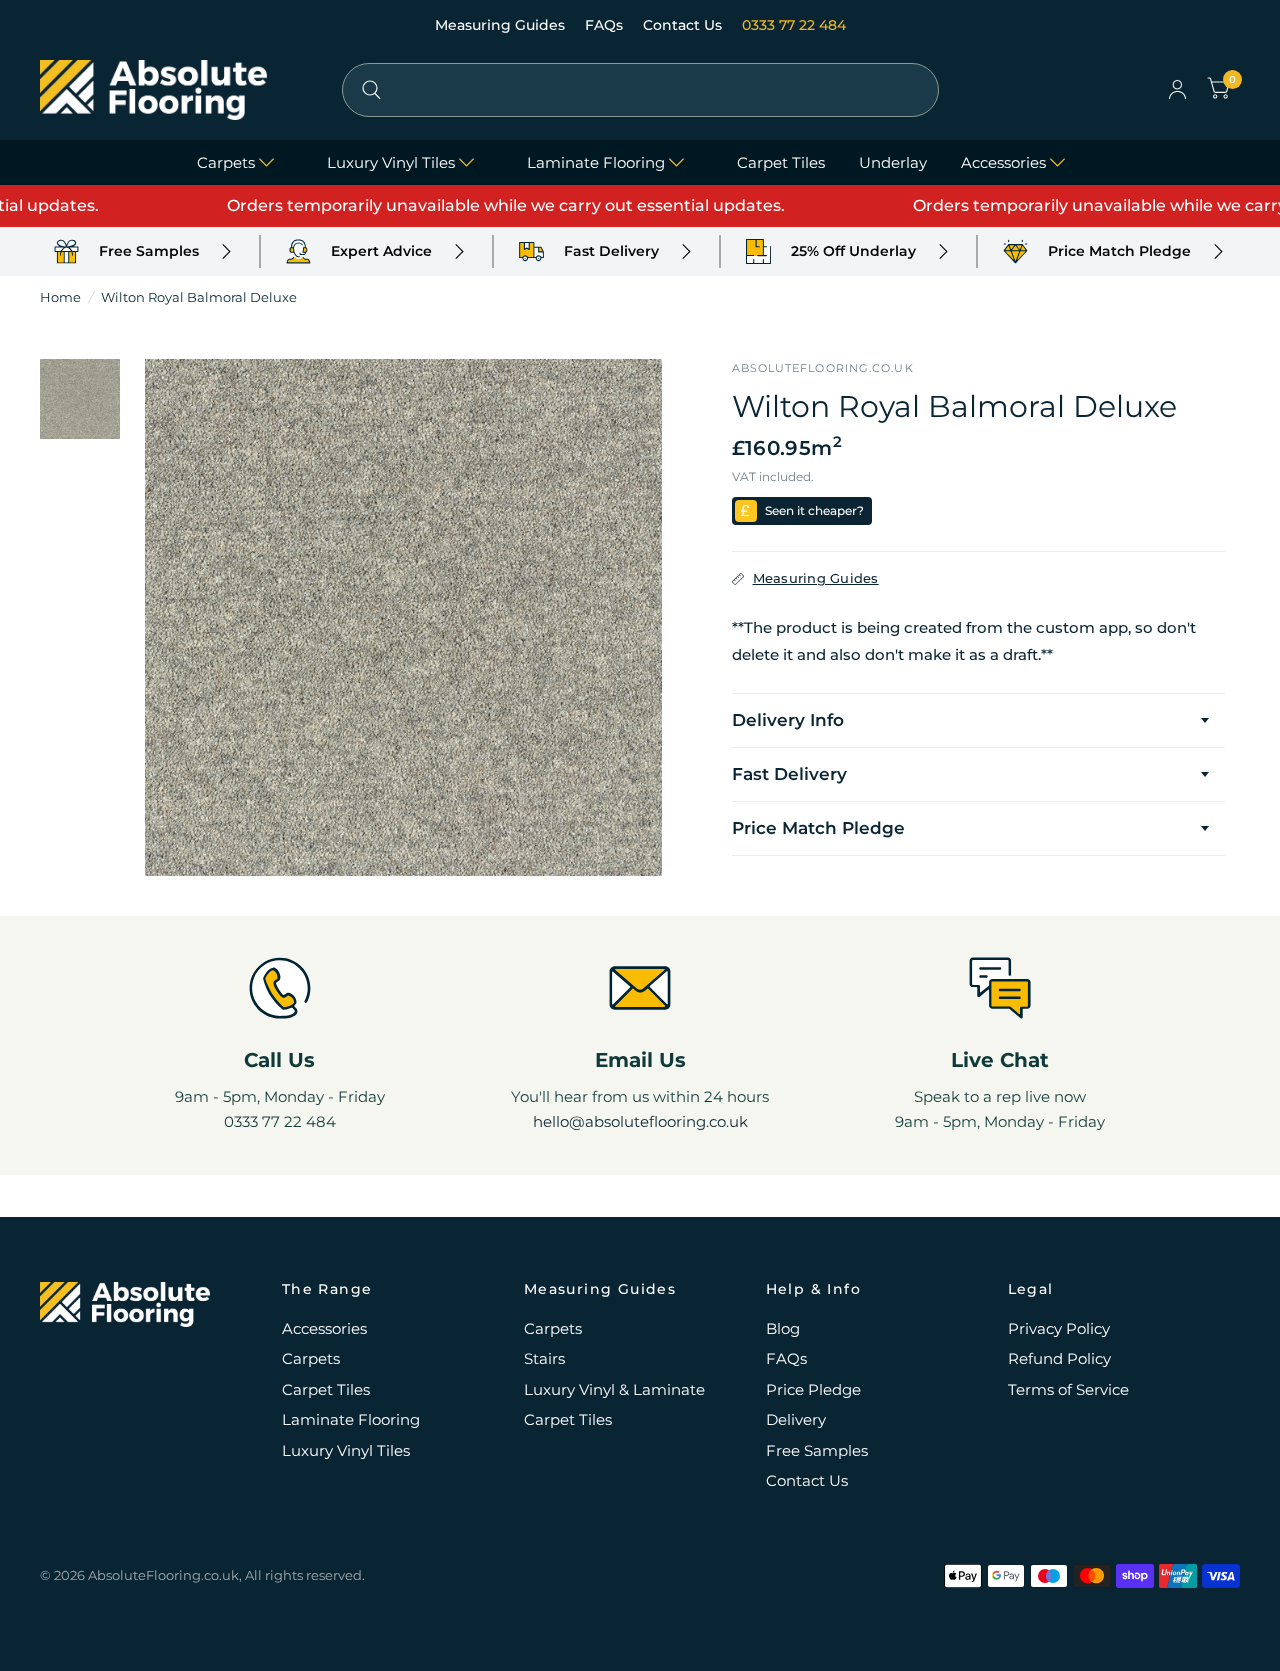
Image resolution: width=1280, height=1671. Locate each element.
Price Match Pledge (818, 828)
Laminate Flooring (596, 162)
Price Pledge (813, 1389)
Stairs (544, 1358)
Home (60, 297)
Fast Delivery (789, 774)
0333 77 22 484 (794, 25)
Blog (783, 1328)
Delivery (796, 1419)
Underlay (893, 162)
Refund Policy (1059, 1358)
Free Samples (817, 1450)
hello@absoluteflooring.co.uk (640, 1121)
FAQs (606, 25)
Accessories (1003, 162)
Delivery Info (788, 720)
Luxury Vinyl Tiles (391, 162)
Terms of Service (1068, 1389)
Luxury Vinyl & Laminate (614, 1389)
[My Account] (1177, 90)
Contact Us (684, 25)
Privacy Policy (1059, 1328)
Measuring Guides (502, 25)
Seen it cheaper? (814, 510)
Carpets (226, 162)
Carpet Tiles (781, 162)
